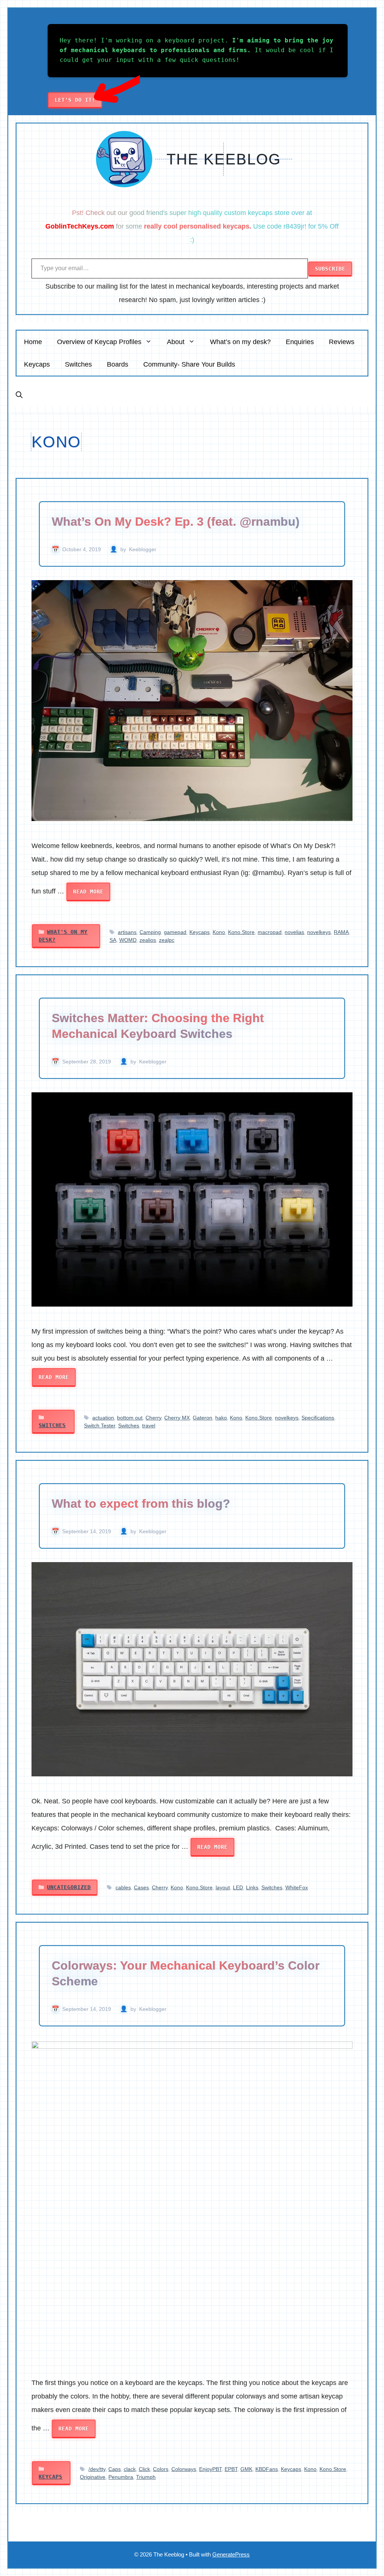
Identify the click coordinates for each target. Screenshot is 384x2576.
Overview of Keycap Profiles (99, 342)
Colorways (184, 2469)
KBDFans (267, 2469)
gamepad (175, 932)
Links (252, 1887)
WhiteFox (297, 1887)
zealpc (167, 940)
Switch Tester (100, 1426)
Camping (150, 932)
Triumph (146, 2477)
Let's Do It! (75, 100)
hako (221, 1418)
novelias (294, 932)
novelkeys (319, 932)
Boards (118, 364)
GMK (246, 2469)
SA (113, 940)
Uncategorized (69, 1887)
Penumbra (121, 2477)
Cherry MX (177, 1418)
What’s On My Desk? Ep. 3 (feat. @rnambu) (176, 522)
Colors (161, 2469)
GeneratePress (231, 2554)
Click (144, 2469)
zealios (148, 940)
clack (130, 2469)
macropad (270, 932)
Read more (88, 892)
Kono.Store (241, 932)
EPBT (231, 2469)
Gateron (202, 1418)
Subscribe (330, 269)
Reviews (342, 342)
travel (149, 1426)
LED (238, 1887)
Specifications (318, 1418)
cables (123, 1887)
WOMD (128, 940)
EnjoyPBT (210, 2469)
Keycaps (37, 364)
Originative (93, 2477)
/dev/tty (97, 2469)
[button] (19, 395)
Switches (78, 364)
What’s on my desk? (240, 342)
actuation (103, 1418)
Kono (219, 932)
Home (33, 342)
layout (223, 1887)
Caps (115, 2469)
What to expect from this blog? (141, 1504)
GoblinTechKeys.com (80, 226)
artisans (127, 932)
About (176, 342)
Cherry (153, 1418)
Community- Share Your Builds (189, 364)
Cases (141, 1887)
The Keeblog (224, 159)
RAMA (341, 932)
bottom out (130, 1418)
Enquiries (300, 342)
